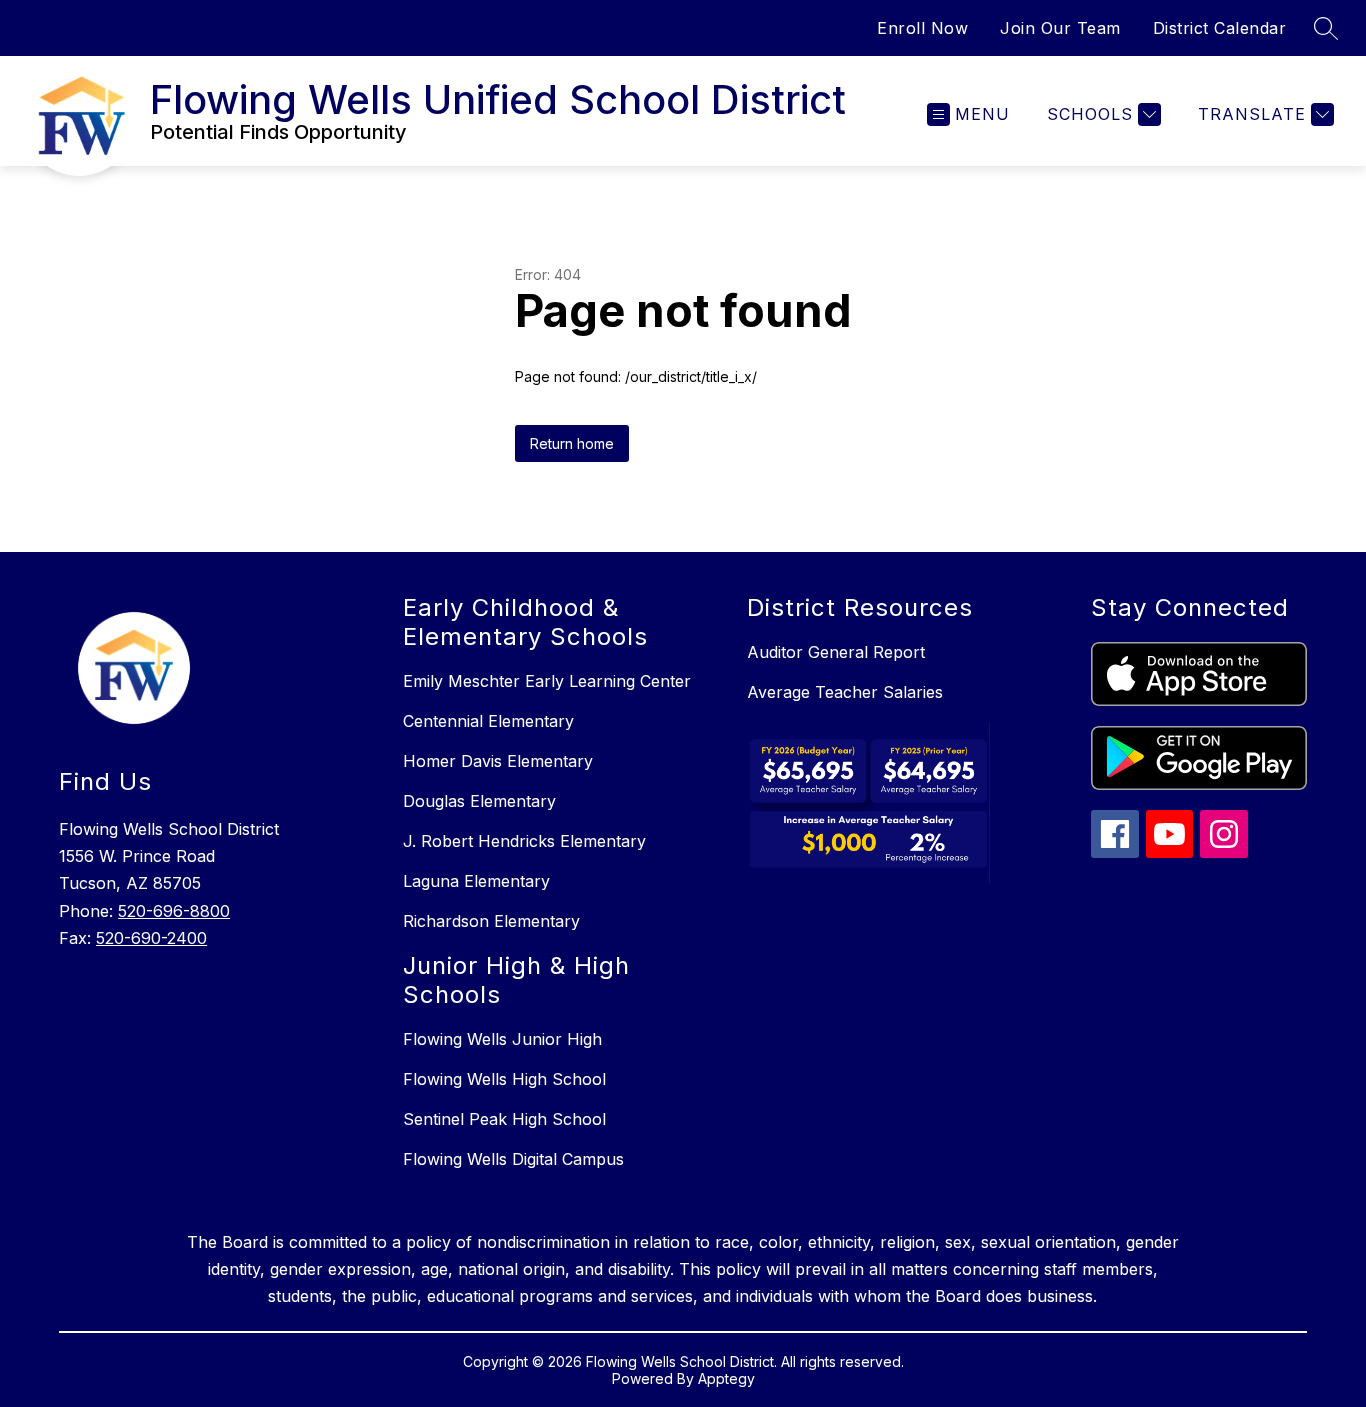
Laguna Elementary (476, 881)
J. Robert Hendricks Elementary (524, 841)
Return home (572, 443)
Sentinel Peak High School (504, 1119)
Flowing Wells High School (504, 1079)
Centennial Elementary (488, 721)
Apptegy (726, 1378)
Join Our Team (1060, 28)
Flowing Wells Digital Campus (513, 1159)
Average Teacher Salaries (845, 692)
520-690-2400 (151, 938)
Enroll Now (922, 28)
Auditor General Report (836, 652)
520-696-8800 (174, 911)
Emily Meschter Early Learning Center (547, 681)
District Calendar (1220, 28)
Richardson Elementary (491, 921)
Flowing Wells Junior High (502, 1039)
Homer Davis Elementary (498, 761)
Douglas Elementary (479, 801)
